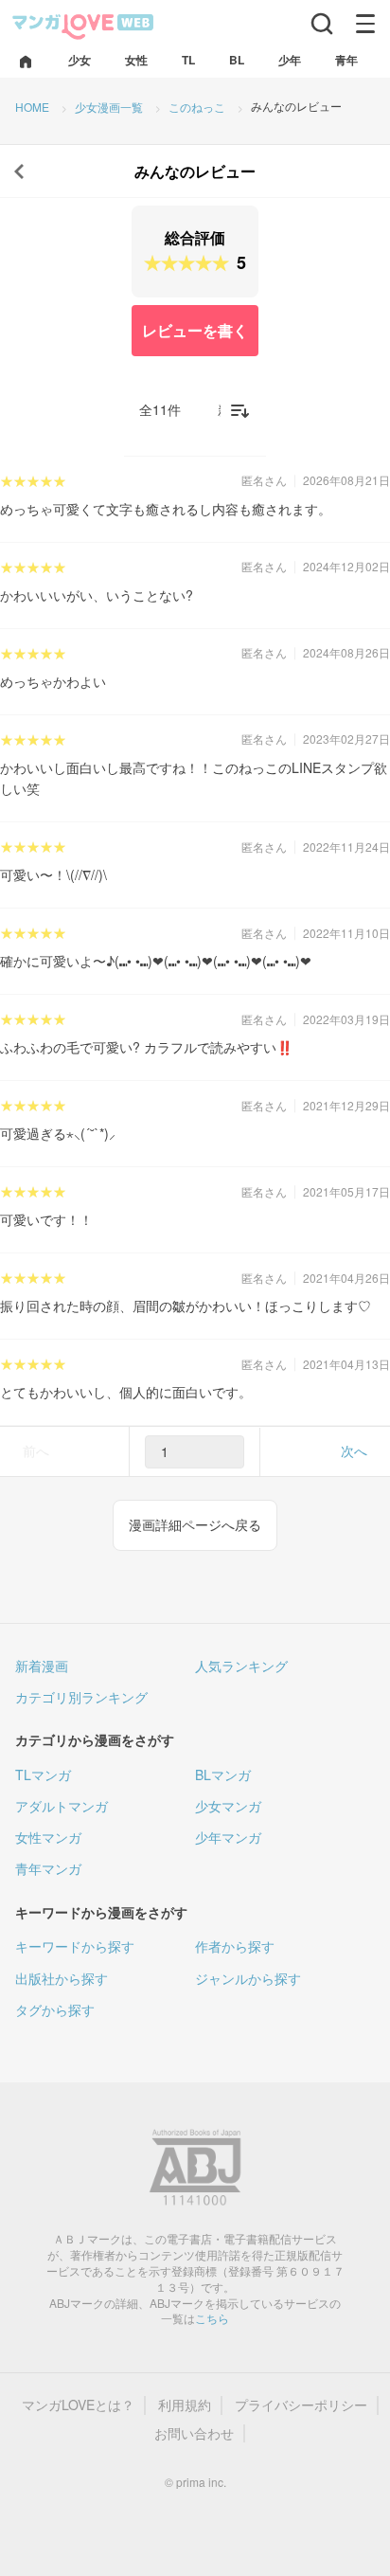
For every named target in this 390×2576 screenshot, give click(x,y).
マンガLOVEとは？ (78, 2405)
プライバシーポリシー (301, 2405)
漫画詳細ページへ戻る (195, 1524)
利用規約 (185, 2405)
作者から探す (235, 1946)
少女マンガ (228, 1806)
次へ (354, 1450)
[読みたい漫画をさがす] (322, 24)
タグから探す (55, 2009)
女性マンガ (48, 1837)
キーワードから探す (75, 1946)
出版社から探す (62, 1978)
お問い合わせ (194, 2433)
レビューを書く (195, 330)
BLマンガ (223, 1774)
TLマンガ (43, 1774)
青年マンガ (48, 1868)
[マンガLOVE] (83, 25)
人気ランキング (241, 1666)
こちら (212, 2318)
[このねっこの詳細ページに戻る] (19, 171)
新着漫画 (42, 1666)
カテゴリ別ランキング (81, 1697)
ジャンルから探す (248, 1978)
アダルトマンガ (62, 1806)
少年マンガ (228, 1837)
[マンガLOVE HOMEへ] (26, 63)
